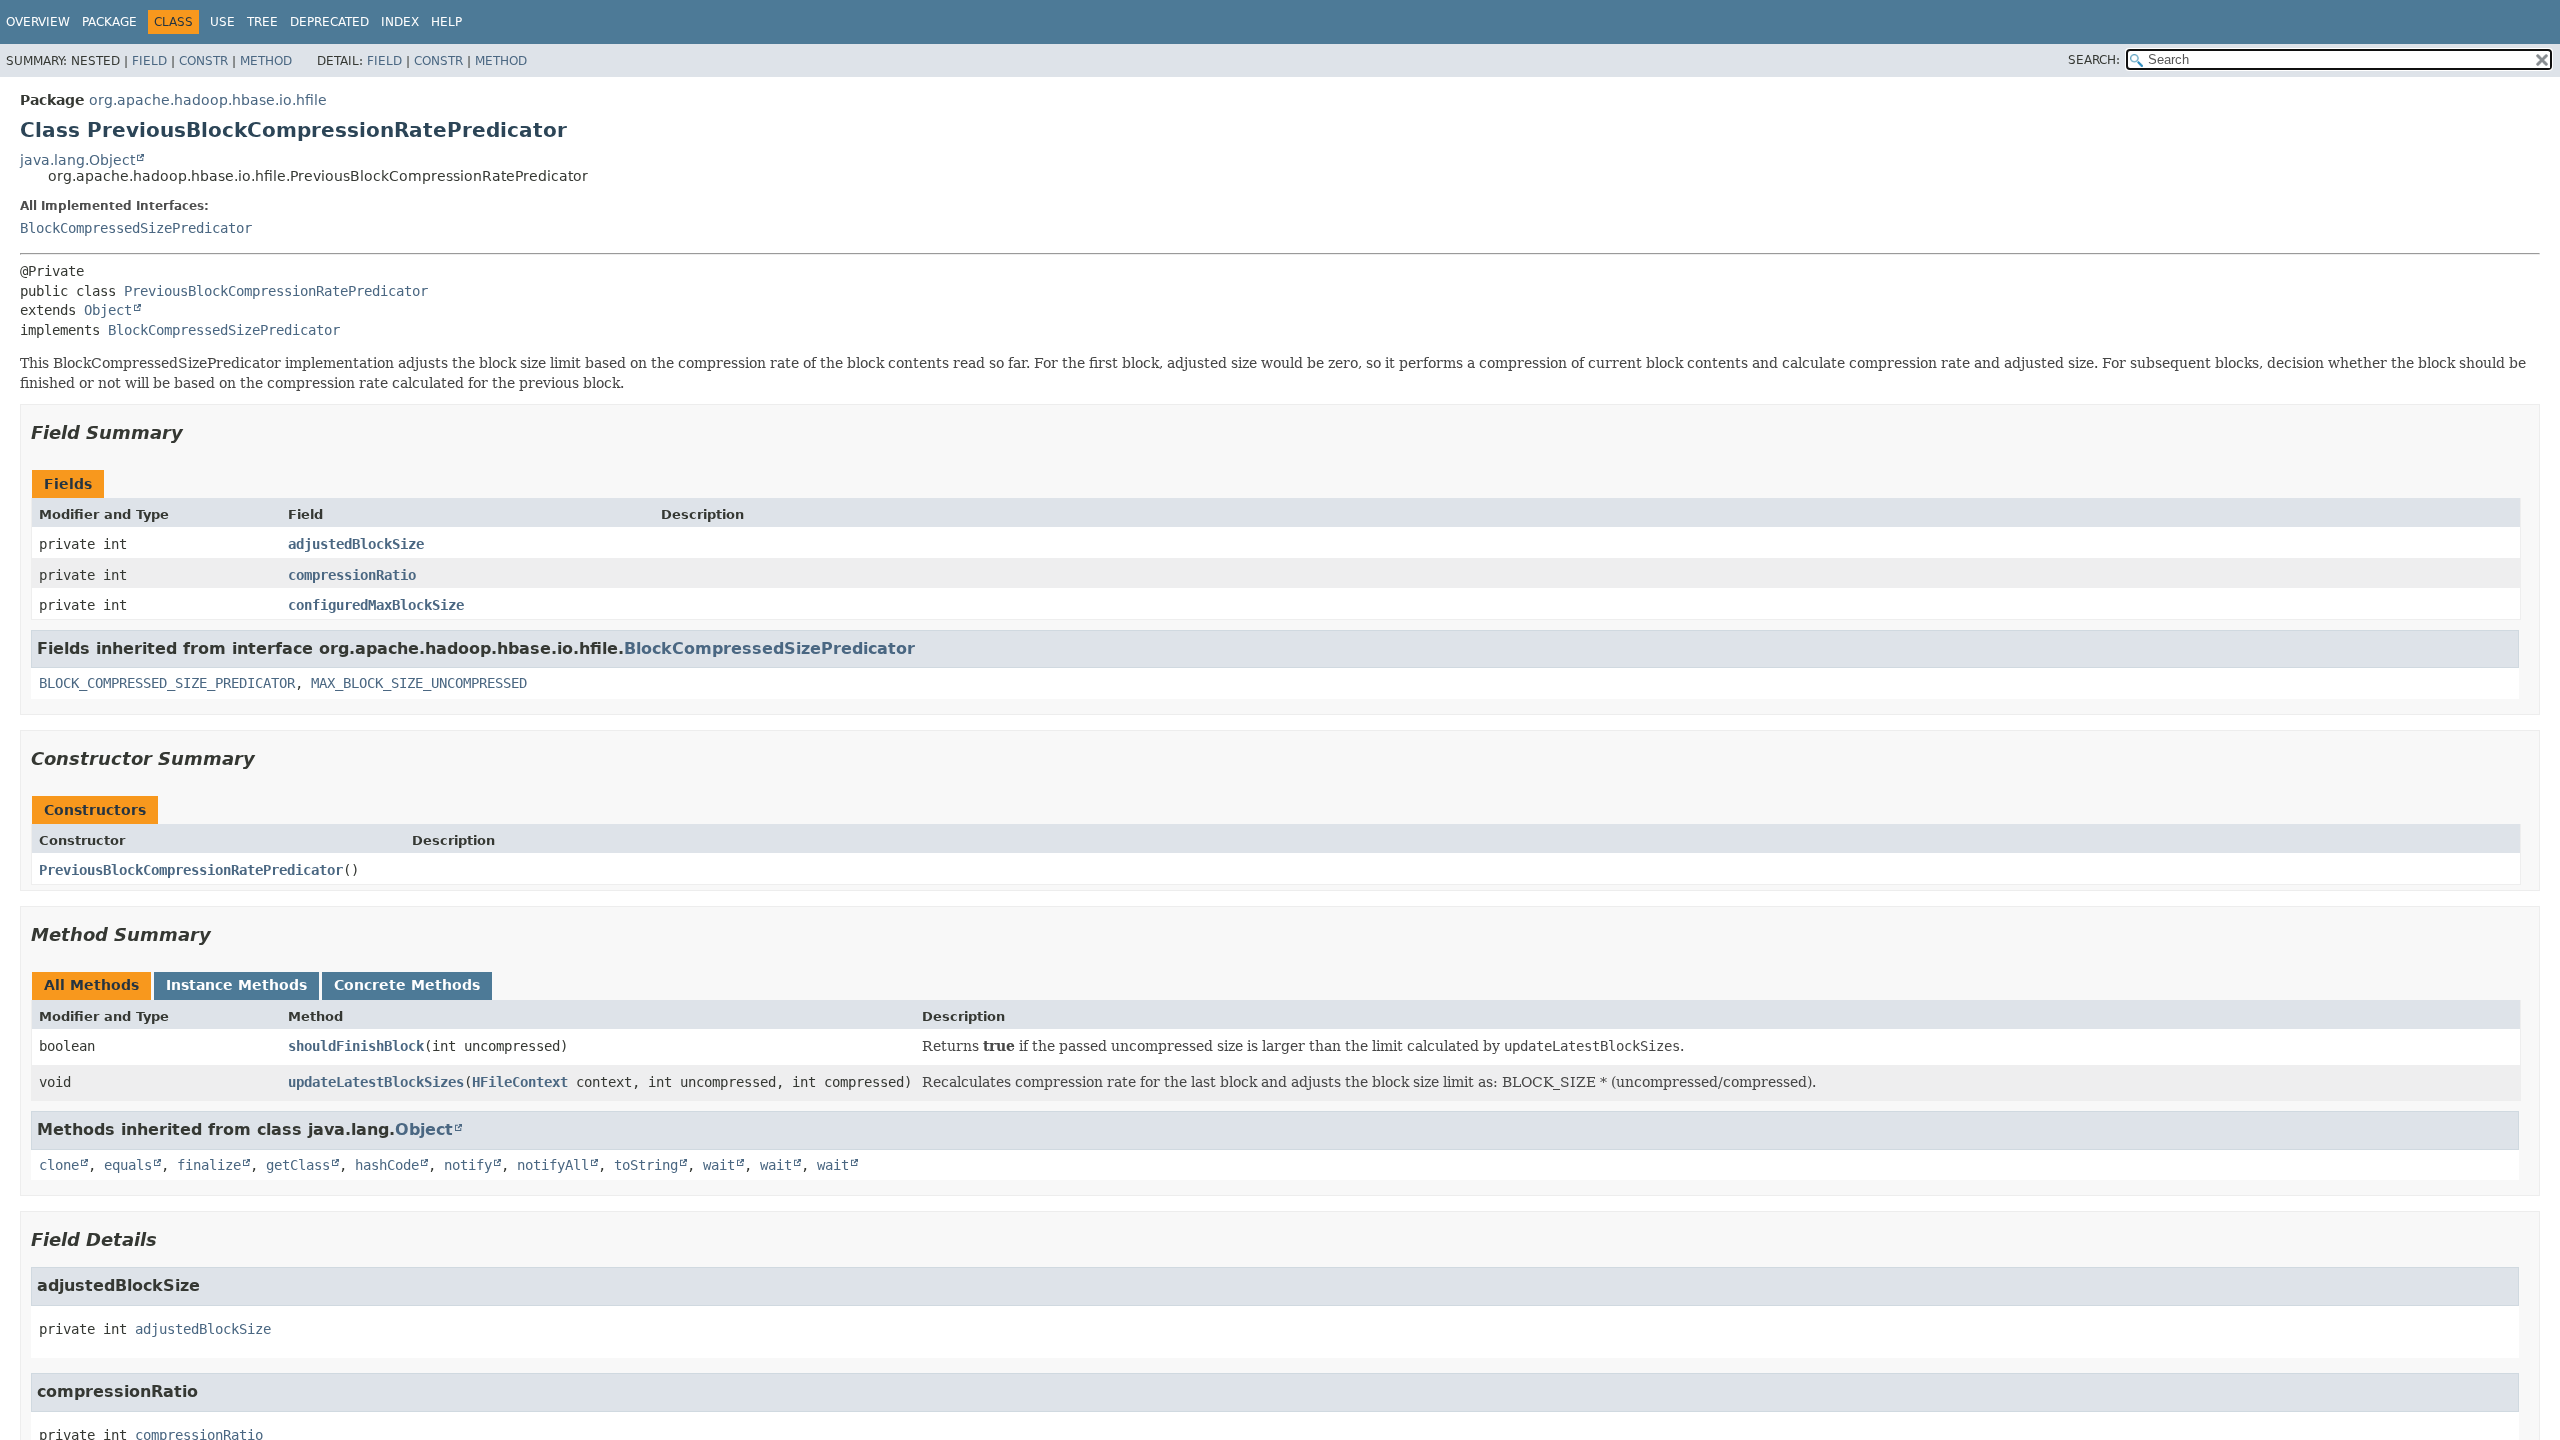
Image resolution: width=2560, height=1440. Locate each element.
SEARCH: (2094, 60)
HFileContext (520, 1082)
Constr (203, 61)
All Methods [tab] (91, 985)
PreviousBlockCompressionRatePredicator (276, 291)
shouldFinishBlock (356, 1046)
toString (646, 1165)
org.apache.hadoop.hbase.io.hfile (208, 100)
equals (128, 1165)
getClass (298, 1165)
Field (149, 61)
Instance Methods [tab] (236, 985)
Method (266, 61)
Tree (262, 22)
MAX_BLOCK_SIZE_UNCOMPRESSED (419, 683)
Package (109, 22)
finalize (209, 1165)
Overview (38, 22)
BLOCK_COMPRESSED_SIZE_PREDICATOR (167, 683)
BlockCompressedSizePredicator (136, 228)
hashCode (387, 1165)
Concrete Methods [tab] (407, 985)
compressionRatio (352, 575)
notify (468, 1165)
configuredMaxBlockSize (376, 605)
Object (108, 310)
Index (400, 22)
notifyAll (553, 1165)
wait (719, 1165)
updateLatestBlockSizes (376, 1082)
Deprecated (329, 22)
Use (222, 22)
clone (59, 1165)
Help (446, 22)
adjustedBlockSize (356, 544)
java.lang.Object (77, 160)
